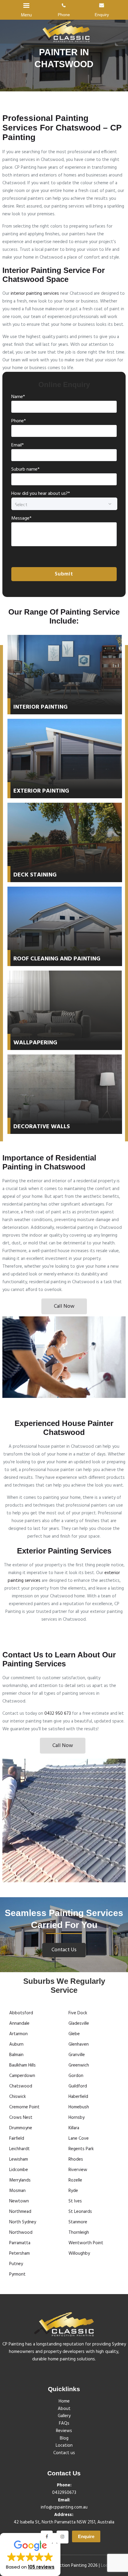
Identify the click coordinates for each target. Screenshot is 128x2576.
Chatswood (21, 2086)
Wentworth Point (86, 2243)
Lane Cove (79, 2139)
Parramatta (20, 2243)
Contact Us (64, 1950)
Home (64, 2401)
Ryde (73, 2191)
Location (64, 2445)
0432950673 (64, 2493)
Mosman (17, 2191)
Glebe (74, 2034)
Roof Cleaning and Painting (57, 959)
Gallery (64, 2416)
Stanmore (78, 2222)
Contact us (64, 2453)
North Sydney (23, 2222)
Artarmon (18, 2034)
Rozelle (75, 2180)
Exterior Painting (41, 791)
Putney (16, 2264)
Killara (74, 2128)
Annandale (19, 2024)
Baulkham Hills (22, 2065)
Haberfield (78, 2097)
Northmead (20, 2212)
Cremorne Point (24, 2107)
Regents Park (81, 2149)
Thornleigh (79, 2233)
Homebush (79, 2107)
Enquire (86, 2536)
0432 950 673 (58, 1714)
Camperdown (22, 2076)
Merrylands (20, 2180)
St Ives (75, 2201)
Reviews (64, 2431)
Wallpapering (35, 1043)
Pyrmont (17, 2274)
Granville (77, 2055)
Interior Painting (40, 707)
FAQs (64, 2423)
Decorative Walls (42, 1127)
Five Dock (78, 2013)
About (64, 2409)
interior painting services (35, 294)
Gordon (76, 2076)
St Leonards (80, 2212)
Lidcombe (19, 2170)
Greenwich (79, 2065)
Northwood (21, 2233)
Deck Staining (35, 875)
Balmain (16, 2055)
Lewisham (19, 2159)
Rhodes (76, 2159)
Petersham (19, 2253)
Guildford (78, 2086)
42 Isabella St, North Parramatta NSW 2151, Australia (64, 2522)
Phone (64, 15)
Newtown (19, 2201)
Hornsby (77, 2118)
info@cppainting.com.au (64, 2507)
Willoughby (79, 2253)
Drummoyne (21, 2128)
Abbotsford (21, 2013)
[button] (30, 2554)
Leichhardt (19, 2149)
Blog (64, 2438)
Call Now (64, 1306)
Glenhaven (79, 2044)
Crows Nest (21, 2118)
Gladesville (79, 2024)
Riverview (78, 2170)
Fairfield (17, 2139)
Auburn (16, 2044)
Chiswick (18, 2097)
